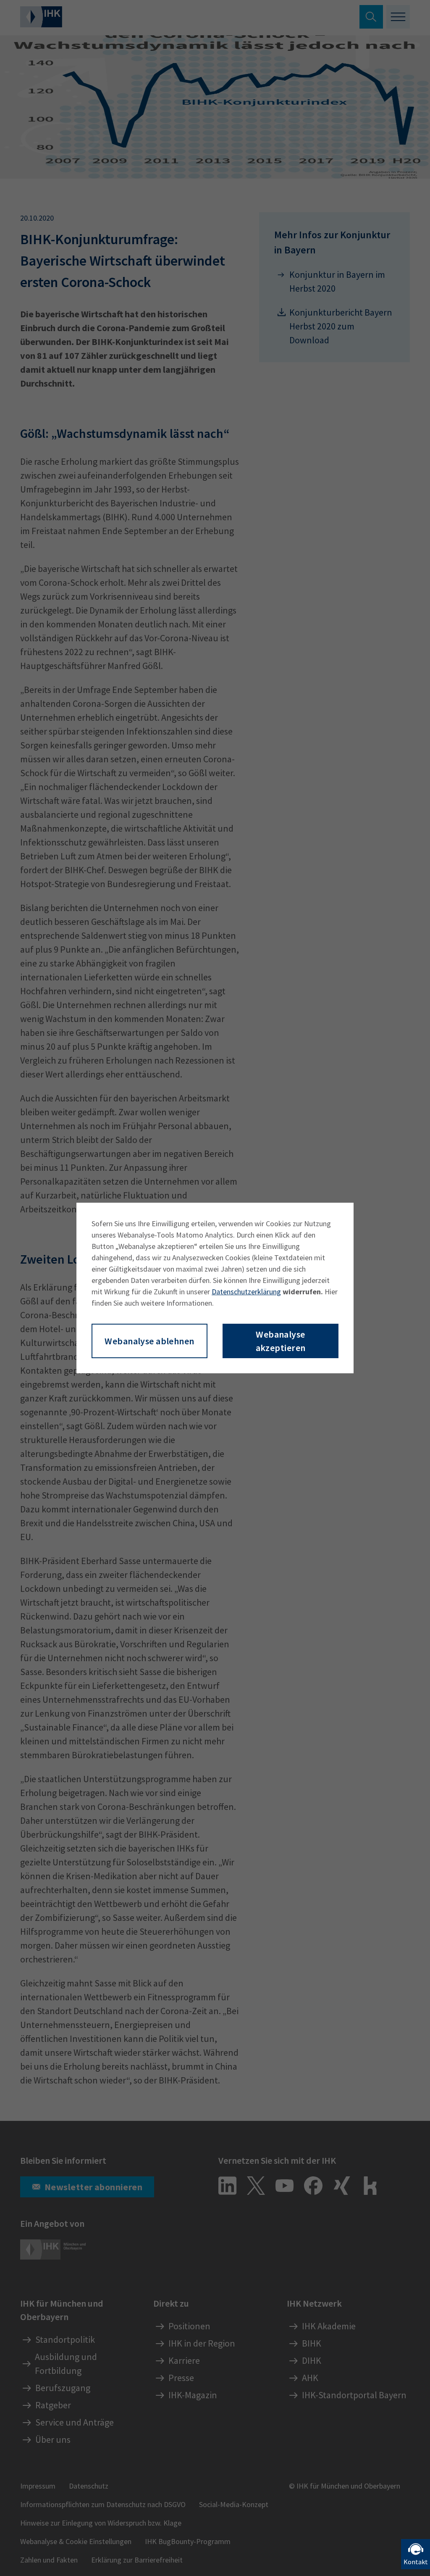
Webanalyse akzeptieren (281, 1341)
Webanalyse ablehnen (149, 1341)
